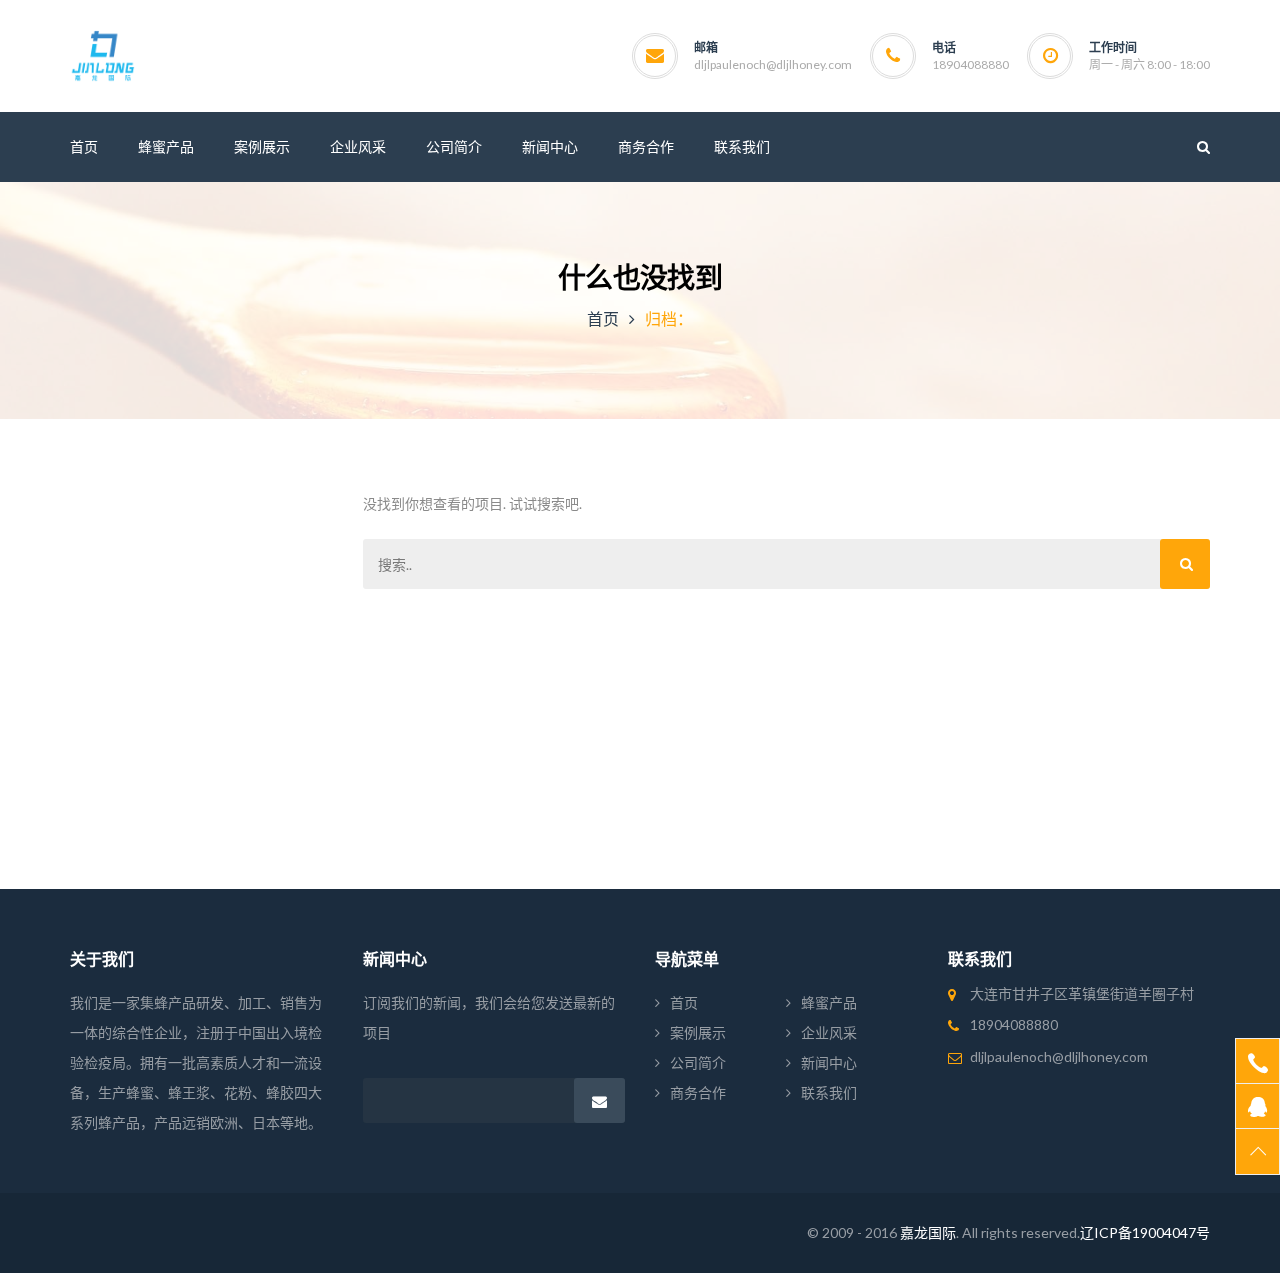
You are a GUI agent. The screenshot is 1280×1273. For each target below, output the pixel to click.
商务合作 (698, 1092)
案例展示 (698, 1032)
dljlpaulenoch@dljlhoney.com (773, 64)
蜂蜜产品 (829, 1002)
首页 (603, 318)
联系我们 (829, 1092)
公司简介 (698, 1062)
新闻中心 (829, 1062)
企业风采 (829, 1032)
